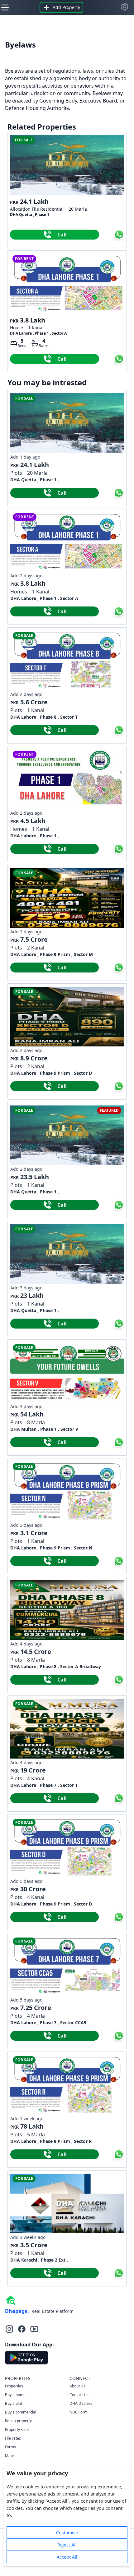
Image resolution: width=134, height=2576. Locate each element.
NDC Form (79, 2412)
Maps (10, 2456)
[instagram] (9, 2329)
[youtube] (34, 2329)
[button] (125, 7)
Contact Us (79, 2395)
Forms (10, 2447)
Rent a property (18, 2421)
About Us (77, 2386)
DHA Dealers (81, 2403)
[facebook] (22, 2329)
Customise (67, 2533)
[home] (11, 2300)
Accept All (67, 2557)
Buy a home (15, 2395)
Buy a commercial (21, 2412)
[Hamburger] (5, 7)
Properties (14, 2386)
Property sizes (17, 2430)
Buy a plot (14, 2403)
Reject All (67, 2545)
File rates (13, 2438)
